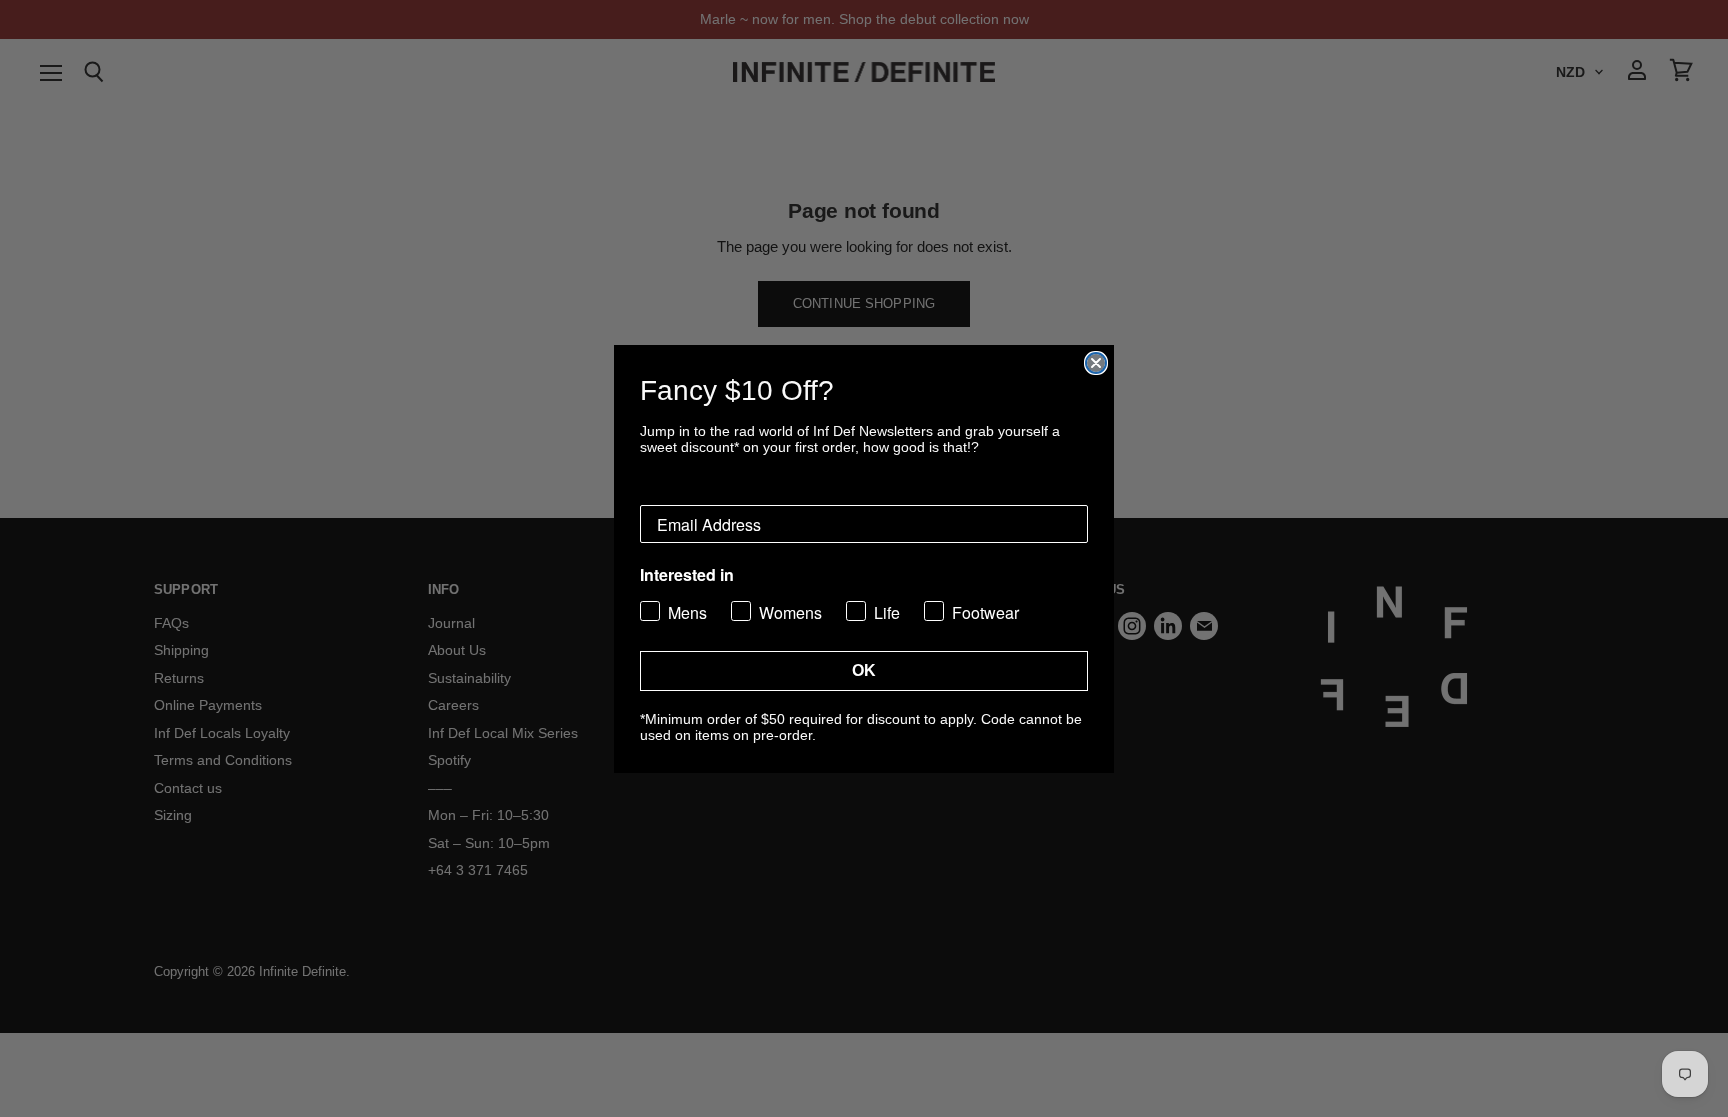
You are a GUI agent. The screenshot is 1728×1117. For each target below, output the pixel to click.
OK (864, 670)
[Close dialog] (1096, 363)
